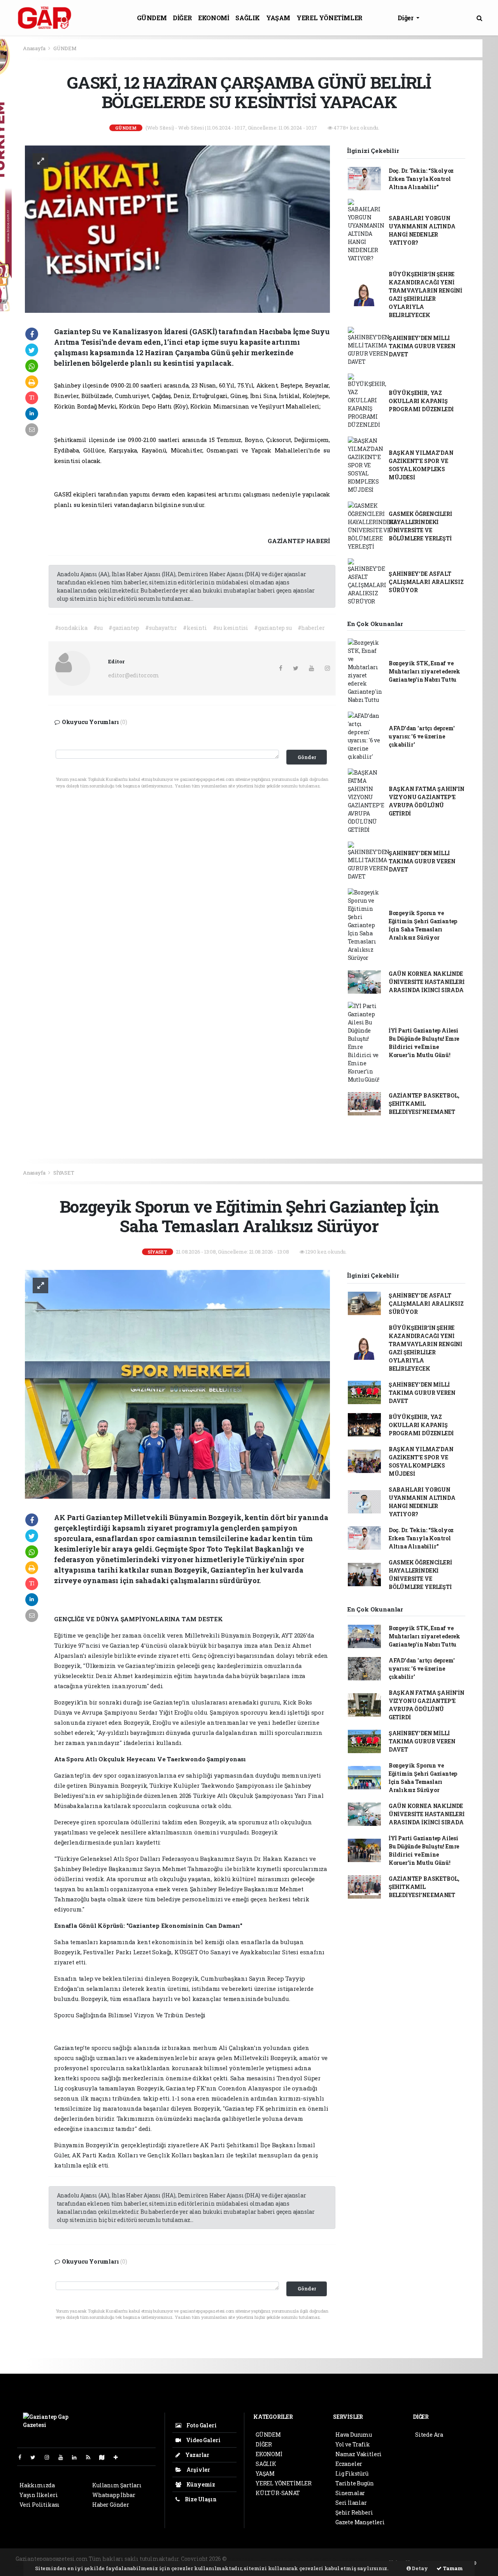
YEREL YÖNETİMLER (330, 18)
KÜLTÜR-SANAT (278, 2493)
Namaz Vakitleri (359, 2454)
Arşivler (198, 2470)
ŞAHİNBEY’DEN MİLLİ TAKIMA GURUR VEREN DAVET (422, 346)
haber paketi (287, 2559)
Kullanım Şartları (117, 2485)
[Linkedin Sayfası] (77, 2457)
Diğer (406, 18)
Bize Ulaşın (200, 2499)
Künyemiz (200, 2484)
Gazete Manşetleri (360, 2522)
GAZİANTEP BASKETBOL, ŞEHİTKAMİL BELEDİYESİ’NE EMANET (424, 1104)
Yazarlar (197, 2455)
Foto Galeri (201, 2425)
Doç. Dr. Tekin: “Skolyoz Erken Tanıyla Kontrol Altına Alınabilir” (421, 179)
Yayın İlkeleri (39, 2495)
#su (98, 628)
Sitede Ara (429, 2435)
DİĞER (182, 18)
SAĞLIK (248, 18)
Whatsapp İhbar (114, 2495)
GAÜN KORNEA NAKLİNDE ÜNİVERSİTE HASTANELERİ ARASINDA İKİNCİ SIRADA (427, 982)
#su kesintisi (231, 628)
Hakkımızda (37, 2485)
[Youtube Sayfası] (64, 2457)
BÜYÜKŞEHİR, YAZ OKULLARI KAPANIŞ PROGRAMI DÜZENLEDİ (421, 401)
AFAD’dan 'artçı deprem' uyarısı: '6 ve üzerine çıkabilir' (422, 736)
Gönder (307, 757)
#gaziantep (124, 628)
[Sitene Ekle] (119, 2457)
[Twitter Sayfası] (36, 2457)
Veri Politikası (39, 2505)
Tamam (452, 2568)
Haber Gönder (111, 2505)
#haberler (311, 628)
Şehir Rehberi (354, 2512)
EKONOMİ (214, 18)
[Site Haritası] (105, 2457)
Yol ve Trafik (353, 2444)
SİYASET (64, 1173)
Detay (419, 2568)
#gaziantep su (273, 628)
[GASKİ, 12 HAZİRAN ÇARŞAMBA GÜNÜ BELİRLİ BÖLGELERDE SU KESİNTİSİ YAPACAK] (177, 229)
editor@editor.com (134, 675)
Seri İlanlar (351, 2503)
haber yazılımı (248, 2559)
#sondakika (71, 628)
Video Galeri (203, 2440)
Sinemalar (350, 2493)
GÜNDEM (152, 18)
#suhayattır (161, 628)
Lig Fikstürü (352, 2473)
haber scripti (323, 2559)
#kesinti (195, 628)
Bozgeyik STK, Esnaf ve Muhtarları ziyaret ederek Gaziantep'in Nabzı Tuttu (424, 671)
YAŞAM (278, 18)
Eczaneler (349, 2464)
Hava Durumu (354, 2435)
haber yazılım (361, 2559)
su (327, 450)
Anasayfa (35, 48)
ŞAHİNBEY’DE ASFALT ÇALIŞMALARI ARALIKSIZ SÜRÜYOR (426, 582)
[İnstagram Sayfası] (50, 2457)
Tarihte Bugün (355, 2483)
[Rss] (91, 2457)
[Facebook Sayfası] (23, 2457)
